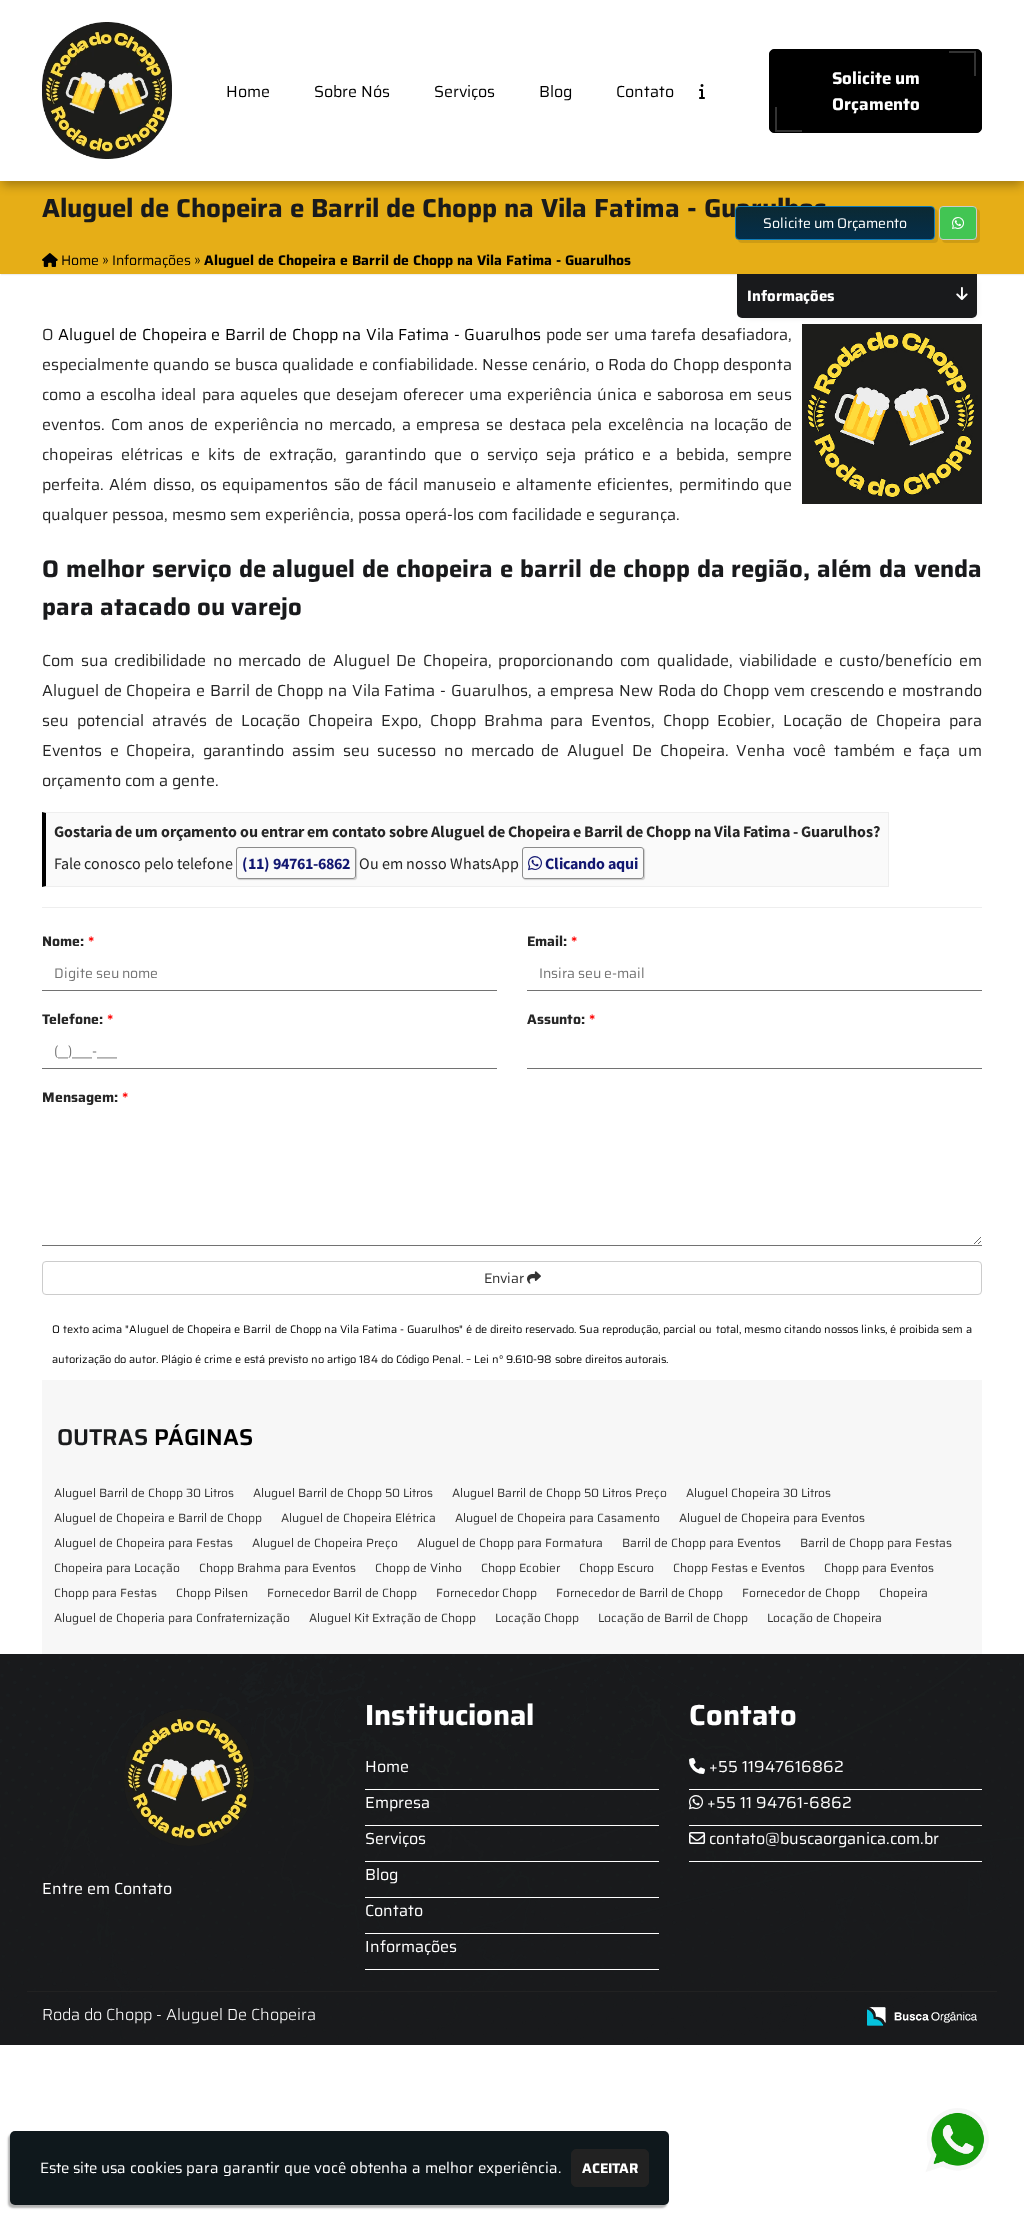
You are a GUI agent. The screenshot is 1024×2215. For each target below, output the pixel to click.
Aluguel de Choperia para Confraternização (172, 1617)
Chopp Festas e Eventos (739, 1567)
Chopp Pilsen (212, 1592)
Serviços (464, 91)
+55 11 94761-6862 (777, 1802)
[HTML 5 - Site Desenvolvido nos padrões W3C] (691, 2017)
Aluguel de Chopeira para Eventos (772, 1517)
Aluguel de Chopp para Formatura (510, 1542)
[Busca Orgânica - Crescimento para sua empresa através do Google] (921, 2014)
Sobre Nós (352, 91)
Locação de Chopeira (824, 1617)
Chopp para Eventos (879, 1567)
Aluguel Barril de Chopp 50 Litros (343, 1492)
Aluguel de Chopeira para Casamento (557, 1517)
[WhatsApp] (971, 2140)
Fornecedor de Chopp (801, 1592)
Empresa (397, 1802)
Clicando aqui (590, 863)
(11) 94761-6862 (296, 863)
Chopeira (903, 1592)
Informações (411, 1946)
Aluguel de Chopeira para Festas (143, 1542)
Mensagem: (85, 1097)
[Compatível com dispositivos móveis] (829, 2017)
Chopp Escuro (616, 1567)
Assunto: (561, 1019)
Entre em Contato (107, 1888)
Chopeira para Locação (117, 1567)
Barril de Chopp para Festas (876, 1542)
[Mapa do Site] (639, 2017)
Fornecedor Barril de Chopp (342, 1592)
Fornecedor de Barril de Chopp (639, 1592)
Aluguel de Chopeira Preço (325, 1542)
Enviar (505, 1278)
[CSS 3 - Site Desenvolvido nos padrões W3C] (760, 2017)
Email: (552, 941)
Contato (645, 91)
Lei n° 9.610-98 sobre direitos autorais (570, 1359)
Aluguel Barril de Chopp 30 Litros (144, 1492)
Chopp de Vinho (418, 1567)
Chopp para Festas (105, 1592)
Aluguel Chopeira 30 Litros (758, 1492)
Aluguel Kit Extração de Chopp (392, 1617)
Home (248, 91)
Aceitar (610, 2168)
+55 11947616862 (774, 1766)
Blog (555, 91)
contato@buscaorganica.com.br (822, 1838)
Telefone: (77, 1019)
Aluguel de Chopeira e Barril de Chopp (158, 1517)
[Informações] (718, 90)
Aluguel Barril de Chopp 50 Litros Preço (559, 1492)
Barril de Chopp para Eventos (701, 1542)
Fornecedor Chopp (486, 1592)
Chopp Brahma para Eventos (277, 1567)
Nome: (68, 941)
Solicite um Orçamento (876, 91)
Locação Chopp (537, 1617)
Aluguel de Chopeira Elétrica (358, 1517)
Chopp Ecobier (520, 1567)
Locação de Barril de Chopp (673, 1617)
